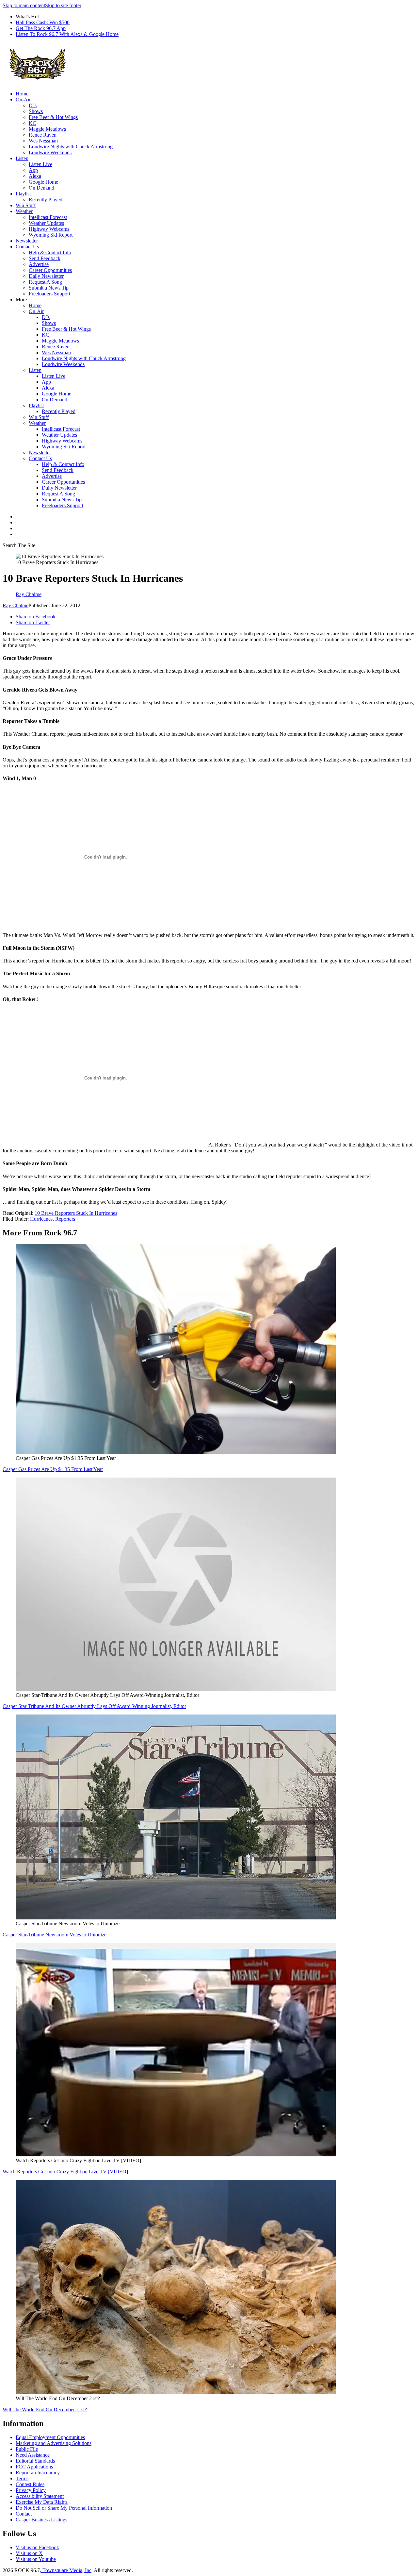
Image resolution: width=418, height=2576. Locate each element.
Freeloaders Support (49, 294)
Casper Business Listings (41, 2520)
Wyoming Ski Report (51, 235)
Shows (36, 111)
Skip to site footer (63, 5)
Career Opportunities (50, 270)
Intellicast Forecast (48, 217)
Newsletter (27, 241)
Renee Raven (43, 135)
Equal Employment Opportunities (50, 2437)
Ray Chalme (16, 605)
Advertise (39, 264)
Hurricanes (41, 1219)
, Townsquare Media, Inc (66, 2570)
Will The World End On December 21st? (45, 2409)
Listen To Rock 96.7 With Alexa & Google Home (67, 34)
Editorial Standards (35, 2461)
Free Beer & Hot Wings (53, 117)
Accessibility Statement (40, 2496)
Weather (24, 211)
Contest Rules (30, 2484)
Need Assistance (33, 2455)
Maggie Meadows (47, 129)
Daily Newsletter (46, 276)
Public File (27, 2449)
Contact (24, 2514)
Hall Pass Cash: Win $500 (43, 22)
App (33, 170)
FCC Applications (34, 2467)
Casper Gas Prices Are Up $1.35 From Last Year (53, 1469)
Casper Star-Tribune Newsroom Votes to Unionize (55, 1935)
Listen (22, 158)
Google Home (43, 182)
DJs (33, 105)
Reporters (65, 1219)
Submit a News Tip (49, 288)
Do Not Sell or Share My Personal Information (64, 2508)
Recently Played (46, 200)
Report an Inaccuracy (38, 2473)
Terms (22, 2478)
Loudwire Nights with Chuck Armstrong (71, 147)
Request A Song (45, 282)
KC (32, 123)
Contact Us (27, 247)
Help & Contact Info (50, 252)
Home (22, 94)
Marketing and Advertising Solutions (54, 2443)
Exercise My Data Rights (42, 2502)
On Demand (41, 188)
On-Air (23, 100)
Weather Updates (46, 223)
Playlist (23, 194)
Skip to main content (24, 5)
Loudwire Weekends (50, 152)
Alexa (35, 176)
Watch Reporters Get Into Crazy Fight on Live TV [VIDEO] (65, 2172)
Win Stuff (26, 205)
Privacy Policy (31, 2490)
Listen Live (40, 164)
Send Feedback (45, 258)
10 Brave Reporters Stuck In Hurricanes (76, 1213)
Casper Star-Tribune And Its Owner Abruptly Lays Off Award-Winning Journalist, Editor (94, 1706)
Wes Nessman (43, 141)
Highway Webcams (49, 229)
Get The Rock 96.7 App (41, 28)
